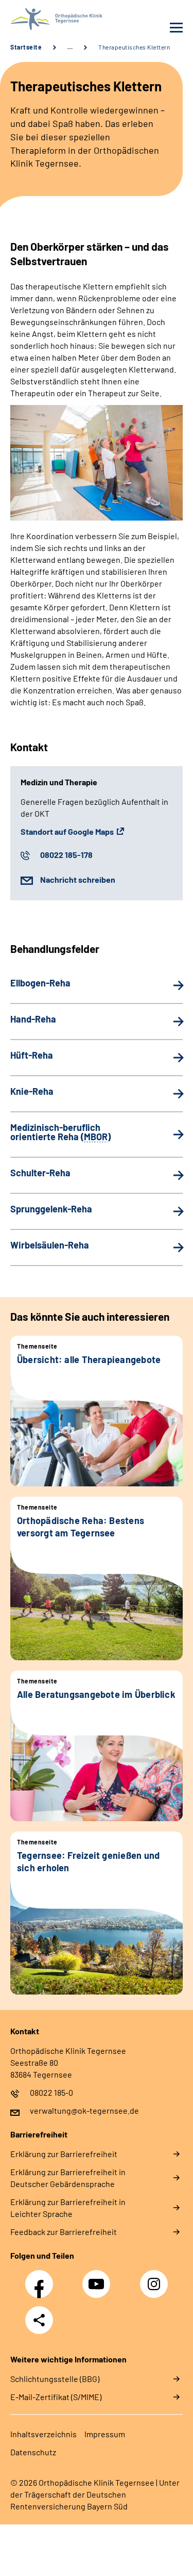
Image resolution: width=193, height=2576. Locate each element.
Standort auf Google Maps (67, 831)
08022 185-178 (66, 855)
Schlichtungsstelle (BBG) (55, 2379)
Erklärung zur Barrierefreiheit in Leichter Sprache (68, 2208)
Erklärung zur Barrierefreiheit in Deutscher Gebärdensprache (68, 2178)
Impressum (105, 2434)
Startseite (26, 47)
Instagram (156, 2278)
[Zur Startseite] (51, 19)
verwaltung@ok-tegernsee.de (84, 2110)
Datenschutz (33, 2452)
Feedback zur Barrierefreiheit (64, 2232)
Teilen (39, 2320)
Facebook (42, 2278)
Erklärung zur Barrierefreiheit (64, 2154)
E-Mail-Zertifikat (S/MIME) (56, 2397)
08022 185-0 (51, 2092)
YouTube (98, 2278)
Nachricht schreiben (78, 879)
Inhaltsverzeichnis (43, 2434)
